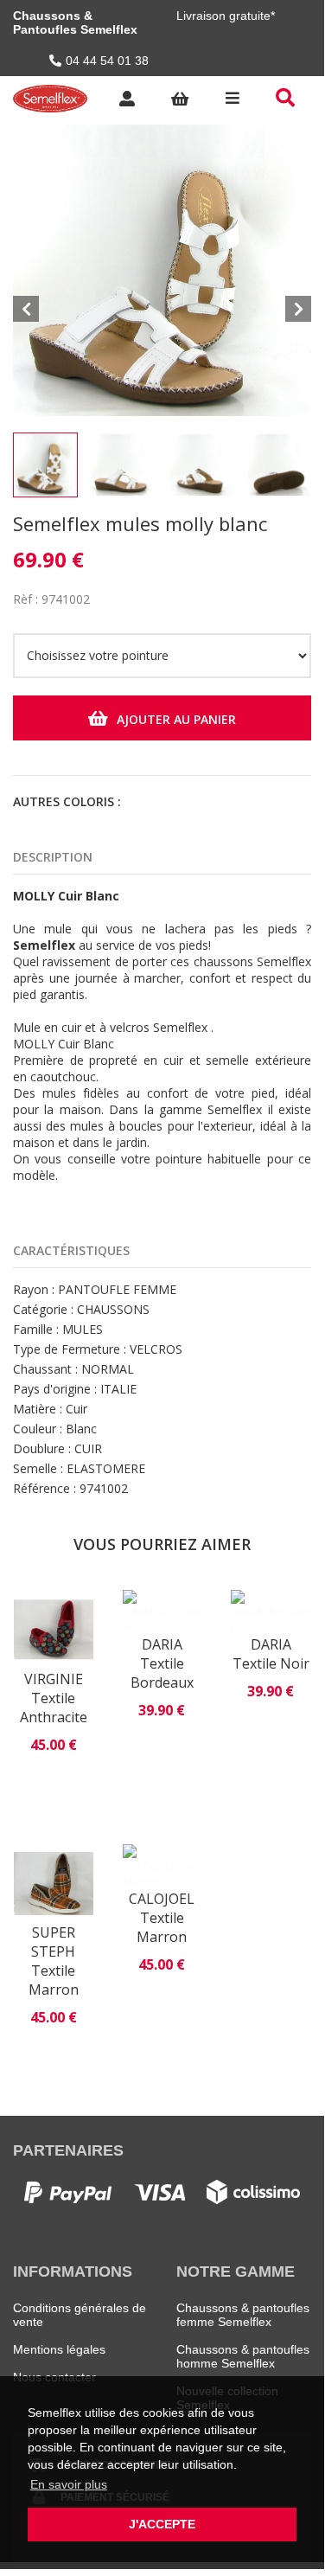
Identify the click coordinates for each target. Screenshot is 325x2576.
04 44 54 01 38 (107, 61)
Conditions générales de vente (80, 2315)
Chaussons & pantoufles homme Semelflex (243, 2356)
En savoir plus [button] (69, 2484)
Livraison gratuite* (226, 16)
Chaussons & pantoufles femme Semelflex (243, 2315)
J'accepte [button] (162, 2524)
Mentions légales (59, 2349)
